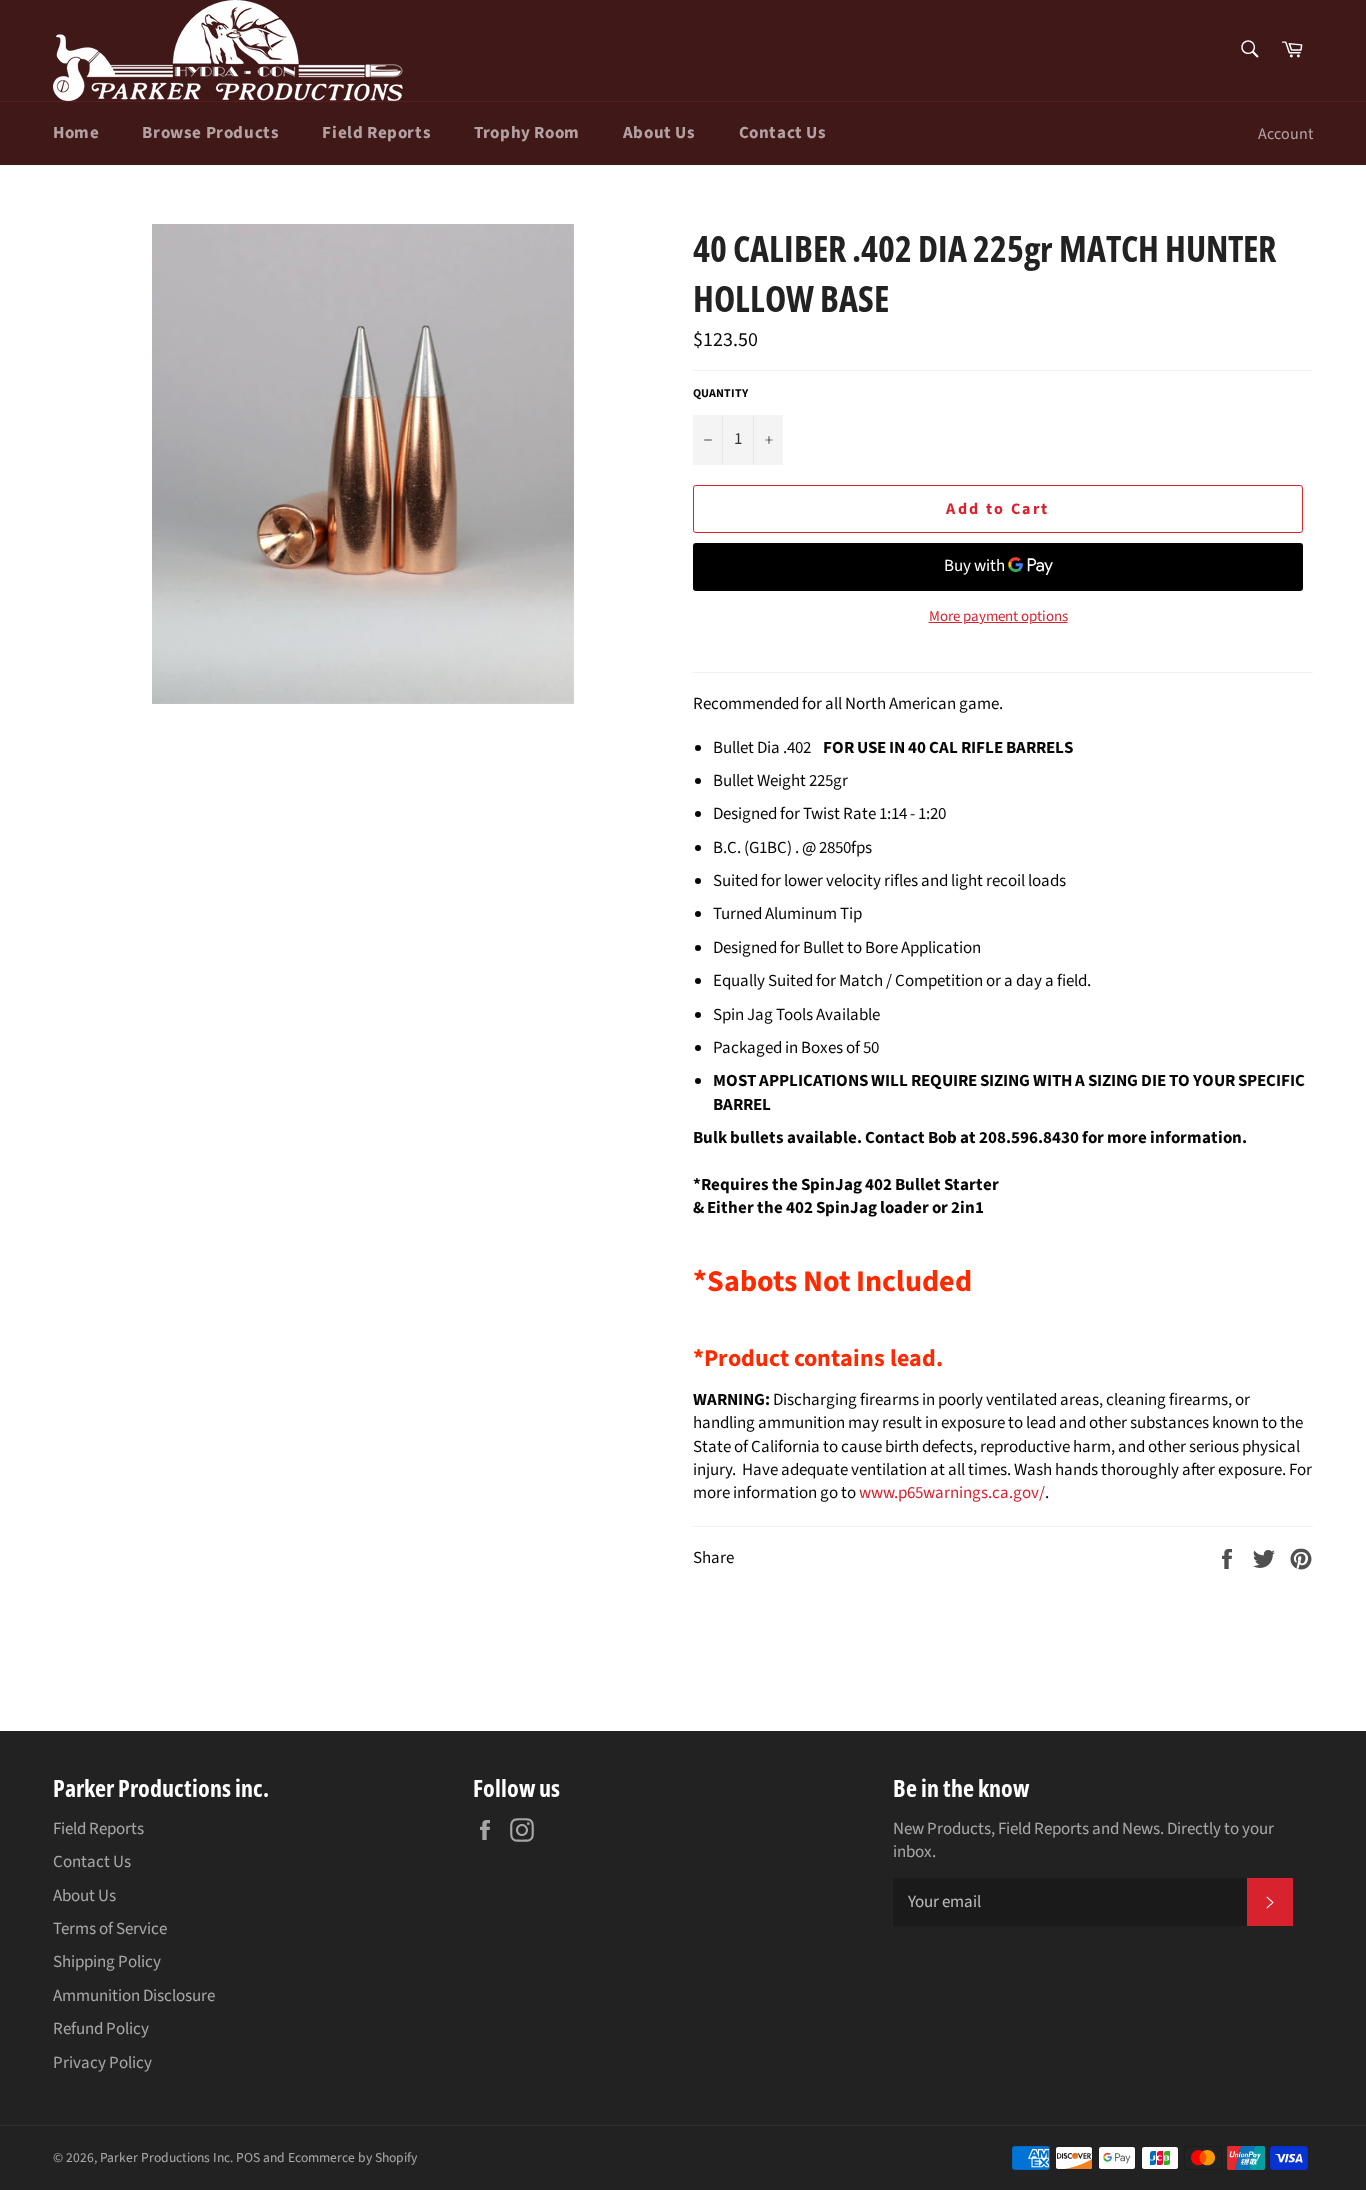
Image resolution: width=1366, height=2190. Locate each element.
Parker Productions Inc (165, 2157)
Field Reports (376, 133)
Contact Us (783, 133)
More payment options (998, 617)
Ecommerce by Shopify (352, 2157)
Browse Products (210, 133)
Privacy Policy (102, 2063)
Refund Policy (101, 2029)
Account (1285, 134)
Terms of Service (110, 1929)
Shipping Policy (107, 1962)
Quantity (720, 394)
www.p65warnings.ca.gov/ (952, 1493)
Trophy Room (527, 133)
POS (248, 2157)
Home (76, 133)
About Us (659, 133)
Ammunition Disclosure (134, 1996)
